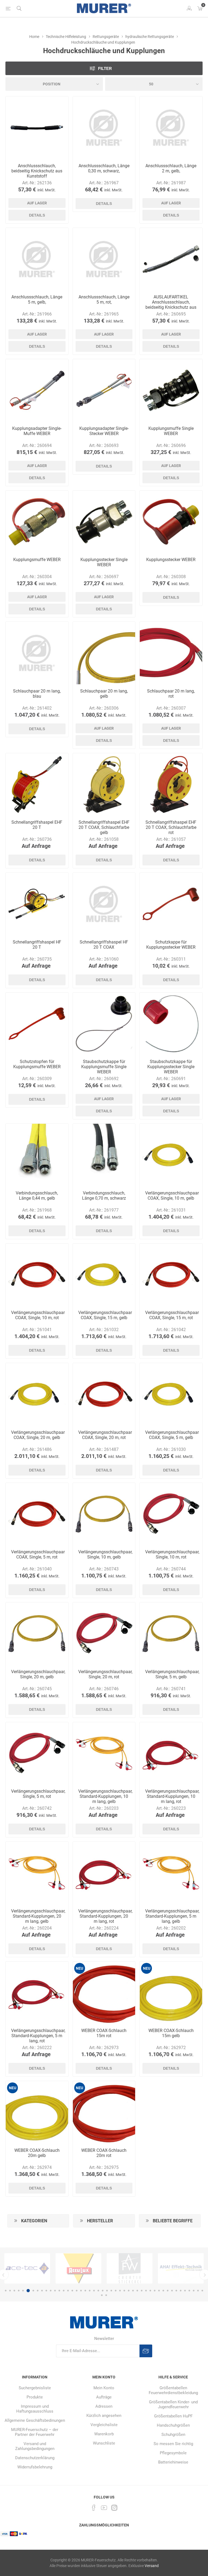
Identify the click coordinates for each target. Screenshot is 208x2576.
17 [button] (77, 2291)
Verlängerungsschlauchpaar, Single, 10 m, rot (171, 1554)
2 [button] (10, 2291)
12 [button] (55, 2291)
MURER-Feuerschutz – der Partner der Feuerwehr (35, 2432)
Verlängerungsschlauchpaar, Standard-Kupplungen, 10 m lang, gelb (104, 1796)
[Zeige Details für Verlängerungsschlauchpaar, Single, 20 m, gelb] (37, 1634)
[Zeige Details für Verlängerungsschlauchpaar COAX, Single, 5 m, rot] (37, 1514)
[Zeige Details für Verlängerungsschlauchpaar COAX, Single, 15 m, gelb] (104, 1275)
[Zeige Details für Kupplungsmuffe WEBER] (37, 522)
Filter (105, 68)
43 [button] (189, 2291)
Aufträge (104, 2397)
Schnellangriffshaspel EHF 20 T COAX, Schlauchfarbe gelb (104, 827)
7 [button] (32, 2291)
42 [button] (185, 2291)
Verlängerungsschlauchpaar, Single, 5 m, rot (37, 1794)
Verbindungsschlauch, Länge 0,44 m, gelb (37, 1196)
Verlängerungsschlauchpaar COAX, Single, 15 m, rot (171, 1315)
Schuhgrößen (173, 2435)
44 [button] (194, 2291)
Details (37, 215)
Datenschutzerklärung (35, 2458)
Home (34, 37)
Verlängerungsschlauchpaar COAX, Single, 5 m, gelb (171, 1435)
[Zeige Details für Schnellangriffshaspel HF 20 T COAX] (104, 904)
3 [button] (14, 2291)
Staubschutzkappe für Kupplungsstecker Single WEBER (171, 1067)
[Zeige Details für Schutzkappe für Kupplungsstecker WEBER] (171, 904)
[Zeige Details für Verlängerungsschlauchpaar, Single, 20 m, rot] (104, 1634)
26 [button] (116, 2291)
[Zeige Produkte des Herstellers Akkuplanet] (130, 2268)
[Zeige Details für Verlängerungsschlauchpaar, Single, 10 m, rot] (171, 1514)
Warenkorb (104, 2434)
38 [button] (168, 2291)
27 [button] (120, 2291)
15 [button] (68, 2291)
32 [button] (142, 2291)
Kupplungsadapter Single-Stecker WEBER (104, 431)
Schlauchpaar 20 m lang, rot (171, 694)
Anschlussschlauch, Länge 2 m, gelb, (171, 168)
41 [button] (181, 2291)
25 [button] (111, 2291)
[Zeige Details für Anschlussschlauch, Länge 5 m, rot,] (104, 259)
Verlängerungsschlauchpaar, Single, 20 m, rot (104, 1674)
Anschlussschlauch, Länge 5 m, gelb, (37, 300)
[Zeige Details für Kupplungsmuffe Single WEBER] (171, 390)
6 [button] (27, 2291)
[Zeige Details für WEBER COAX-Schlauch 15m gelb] (171, 1993)
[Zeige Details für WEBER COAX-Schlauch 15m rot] (104, 1993)
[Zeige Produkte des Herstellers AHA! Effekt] (78, 2268)
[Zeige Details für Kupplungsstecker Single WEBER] (104, 522)
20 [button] (90, 2291)
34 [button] (150, 2291)
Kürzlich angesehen (104, 2416)
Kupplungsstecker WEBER (171, 560)
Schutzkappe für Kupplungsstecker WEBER (171, 945)
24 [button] (107, 2291)
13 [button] (59, 2291)
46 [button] (202, 2291)
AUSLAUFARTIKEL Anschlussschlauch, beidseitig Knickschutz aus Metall (171, 305)
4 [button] (19, 2291)
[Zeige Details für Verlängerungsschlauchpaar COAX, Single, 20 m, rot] (104, 1394)
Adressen (104, 2406)
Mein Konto (104, 2388)
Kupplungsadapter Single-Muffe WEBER (37, 431)
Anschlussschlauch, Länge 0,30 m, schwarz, (104, 168)
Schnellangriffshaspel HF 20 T (37, 945)
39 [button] (172, 2291)
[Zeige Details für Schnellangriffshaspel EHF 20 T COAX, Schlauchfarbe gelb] (104, 785)
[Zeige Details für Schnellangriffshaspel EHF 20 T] (37, 785)
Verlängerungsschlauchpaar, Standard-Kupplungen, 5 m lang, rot (37, 2036)
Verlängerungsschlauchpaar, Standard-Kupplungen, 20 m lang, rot (104, 1916)
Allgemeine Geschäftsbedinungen (35, 2420)
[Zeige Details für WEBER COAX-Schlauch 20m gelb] (37, 2112)
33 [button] (146, 2291)
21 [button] (94, 2291)
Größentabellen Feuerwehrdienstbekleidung (173, 2390)
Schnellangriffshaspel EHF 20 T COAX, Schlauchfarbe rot (171, 827)
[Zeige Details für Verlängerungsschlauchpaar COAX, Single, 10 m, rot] (37, 1275)
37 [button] (163, 2291)
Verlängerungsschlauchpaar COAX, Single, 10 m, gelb (171, 1196)
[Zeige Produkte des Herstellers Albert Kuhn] (181, 2268)
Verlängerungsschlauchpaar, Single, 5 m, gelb (171, 1674)
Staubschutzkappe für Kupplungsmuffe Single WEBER (104, 1067)
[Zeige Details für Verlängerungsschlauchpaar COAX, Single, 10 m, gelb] (171, 1155)
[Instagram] (114, 2508)
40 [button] (176, 2291)
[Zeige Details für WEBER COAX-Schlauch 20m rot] (104, 2112)
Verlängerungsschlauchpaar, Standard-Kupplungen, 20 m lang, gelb (37, 1916)
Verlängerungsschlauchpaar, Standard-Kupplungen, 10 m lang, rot (171, 1796)
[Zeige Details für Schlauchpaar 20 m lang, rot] (171, 653)
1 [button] (6, 2291)
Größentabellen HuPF (173, 2416)
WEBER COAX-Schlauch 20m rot (104, 2153)
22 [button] (98, 2291)
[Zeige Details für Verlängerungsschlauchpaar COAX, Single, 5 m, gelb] (171, 1394)
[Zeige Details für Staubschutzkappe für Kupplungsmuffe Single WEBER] (104, 1024)
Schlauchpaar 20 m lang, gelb (104, 694)
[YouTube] (104, 2508)
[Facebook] (94, 2508)
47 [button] (102, 2295)
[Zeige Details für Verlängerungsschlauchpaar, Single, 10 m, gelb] (104, 1514)
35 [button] (155, 2291)
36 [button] (159, 2291)
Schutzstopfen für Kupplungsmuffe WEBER (37, 1064)
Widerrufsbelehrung (35, 2467)
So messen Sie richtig (173, 2444)
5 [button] (23, 2291)
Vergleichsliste (104, 2425)
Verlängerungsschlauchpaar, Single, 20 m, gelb (37, 1674)
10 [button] (46, 2291)
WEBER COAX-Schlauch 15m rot (104, 2033)
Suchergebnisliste (35, 2388)
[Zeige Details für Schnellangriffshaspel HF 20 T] (37, 904)
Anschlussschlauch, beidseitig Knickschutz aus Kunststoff (37, 171)
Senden (146, 2351)
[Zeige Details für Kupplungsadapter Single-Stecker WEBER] (104, 390)
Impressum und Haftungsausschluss (35, 2409)
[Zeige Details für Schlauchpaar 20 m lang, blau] (37, 653)
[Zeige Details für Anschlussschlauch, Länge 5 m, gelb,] (37, 259)
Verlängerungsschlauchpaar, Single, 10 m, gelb (104, 1554)
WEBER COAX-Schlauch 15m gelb (171, 2033)
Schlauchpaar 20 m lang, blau (37, 694)
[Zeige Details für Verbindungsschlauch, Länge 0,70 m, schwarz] (104, 1155)
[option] (27, 2268)
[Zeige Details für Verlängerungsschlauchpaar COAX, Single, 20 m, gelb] (37, 1394)
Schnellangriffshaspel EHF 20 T (37, 825)
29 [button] (129, 2291)
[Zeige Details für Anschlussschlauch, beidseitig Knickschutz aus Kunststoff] (37, 128)
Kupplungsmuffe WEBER (37, 560)
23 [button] (103, 2291)
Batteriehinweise (173, 2462)
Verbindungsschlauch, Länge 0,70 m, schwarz (104, 1196)
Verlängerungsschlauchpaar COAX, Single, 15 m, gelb (104, 1315)
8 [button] (38, 2291)
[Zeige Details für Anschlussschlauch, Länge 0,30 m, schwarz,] (104, 128)
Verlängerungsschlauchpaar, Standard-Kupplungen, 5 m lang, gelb (171, 1916)
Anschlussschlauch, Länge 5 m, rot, (104, 300)
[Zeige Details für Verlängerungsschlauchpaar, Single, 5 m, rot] (37, 1754)
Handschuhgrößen (173, 2425)
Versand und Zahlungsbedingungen (35, 2446)
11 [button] (51, 2291)
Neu (79, 1968)
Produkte (35, 2397)
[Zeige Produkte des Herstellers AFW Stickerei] (27, 2268)
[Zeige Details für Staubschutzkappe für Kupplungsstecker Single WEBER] (171, 1024)
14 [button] (64, 2291)
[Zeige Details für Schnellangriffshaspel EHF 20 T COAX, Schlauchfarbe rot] (171, 785)
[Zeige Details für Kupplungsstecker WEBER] (171, 522)
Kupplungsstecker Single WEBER (104, 562)
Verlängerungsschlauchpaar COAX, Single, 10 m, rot (37, 1315)
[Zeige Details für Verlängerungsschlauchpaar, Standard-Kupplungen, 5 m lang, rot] (37, 1993)
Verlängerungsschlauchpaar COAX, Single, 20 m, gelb (37, 1435)
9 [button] (42, 2291)
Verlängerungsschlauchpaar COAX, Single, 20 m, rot (104, 1435)
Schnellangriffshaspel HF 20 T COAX (104, 945)
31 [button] (137, 2291)
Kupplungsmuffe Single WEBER (171, 431)
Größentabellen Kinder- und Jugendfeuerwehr (173, 2404)
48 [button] (106, 2295)
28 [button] (124, 2291)
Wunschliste (104, 2443)
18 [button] (81, 2291)
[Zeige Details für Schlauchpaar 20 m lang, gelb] (104, 653)
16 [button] (72, 2291)
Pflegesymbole (173, 2453)
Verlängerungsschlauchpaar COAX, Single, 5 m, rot (37, 1554)
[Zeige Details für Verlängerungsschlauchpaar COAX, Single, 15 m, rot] (171, 1275)
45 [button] (198, 2291)
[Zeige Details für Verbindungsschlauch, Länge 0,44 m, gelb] (37, 1155)
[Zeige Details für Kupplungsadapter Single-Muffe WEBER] (37, 390)
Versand (152, 2566)
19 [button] (85, 2291)
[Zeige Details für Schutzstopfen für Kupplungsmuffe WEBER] (37, 1024)
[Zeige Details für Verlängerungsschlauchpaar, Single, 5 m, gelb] (171, 1634)
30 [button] (133, 2291)
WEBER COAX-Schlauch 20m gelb (37, 2153)
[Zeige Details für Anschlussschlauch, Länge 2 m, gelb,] (171, 128)
